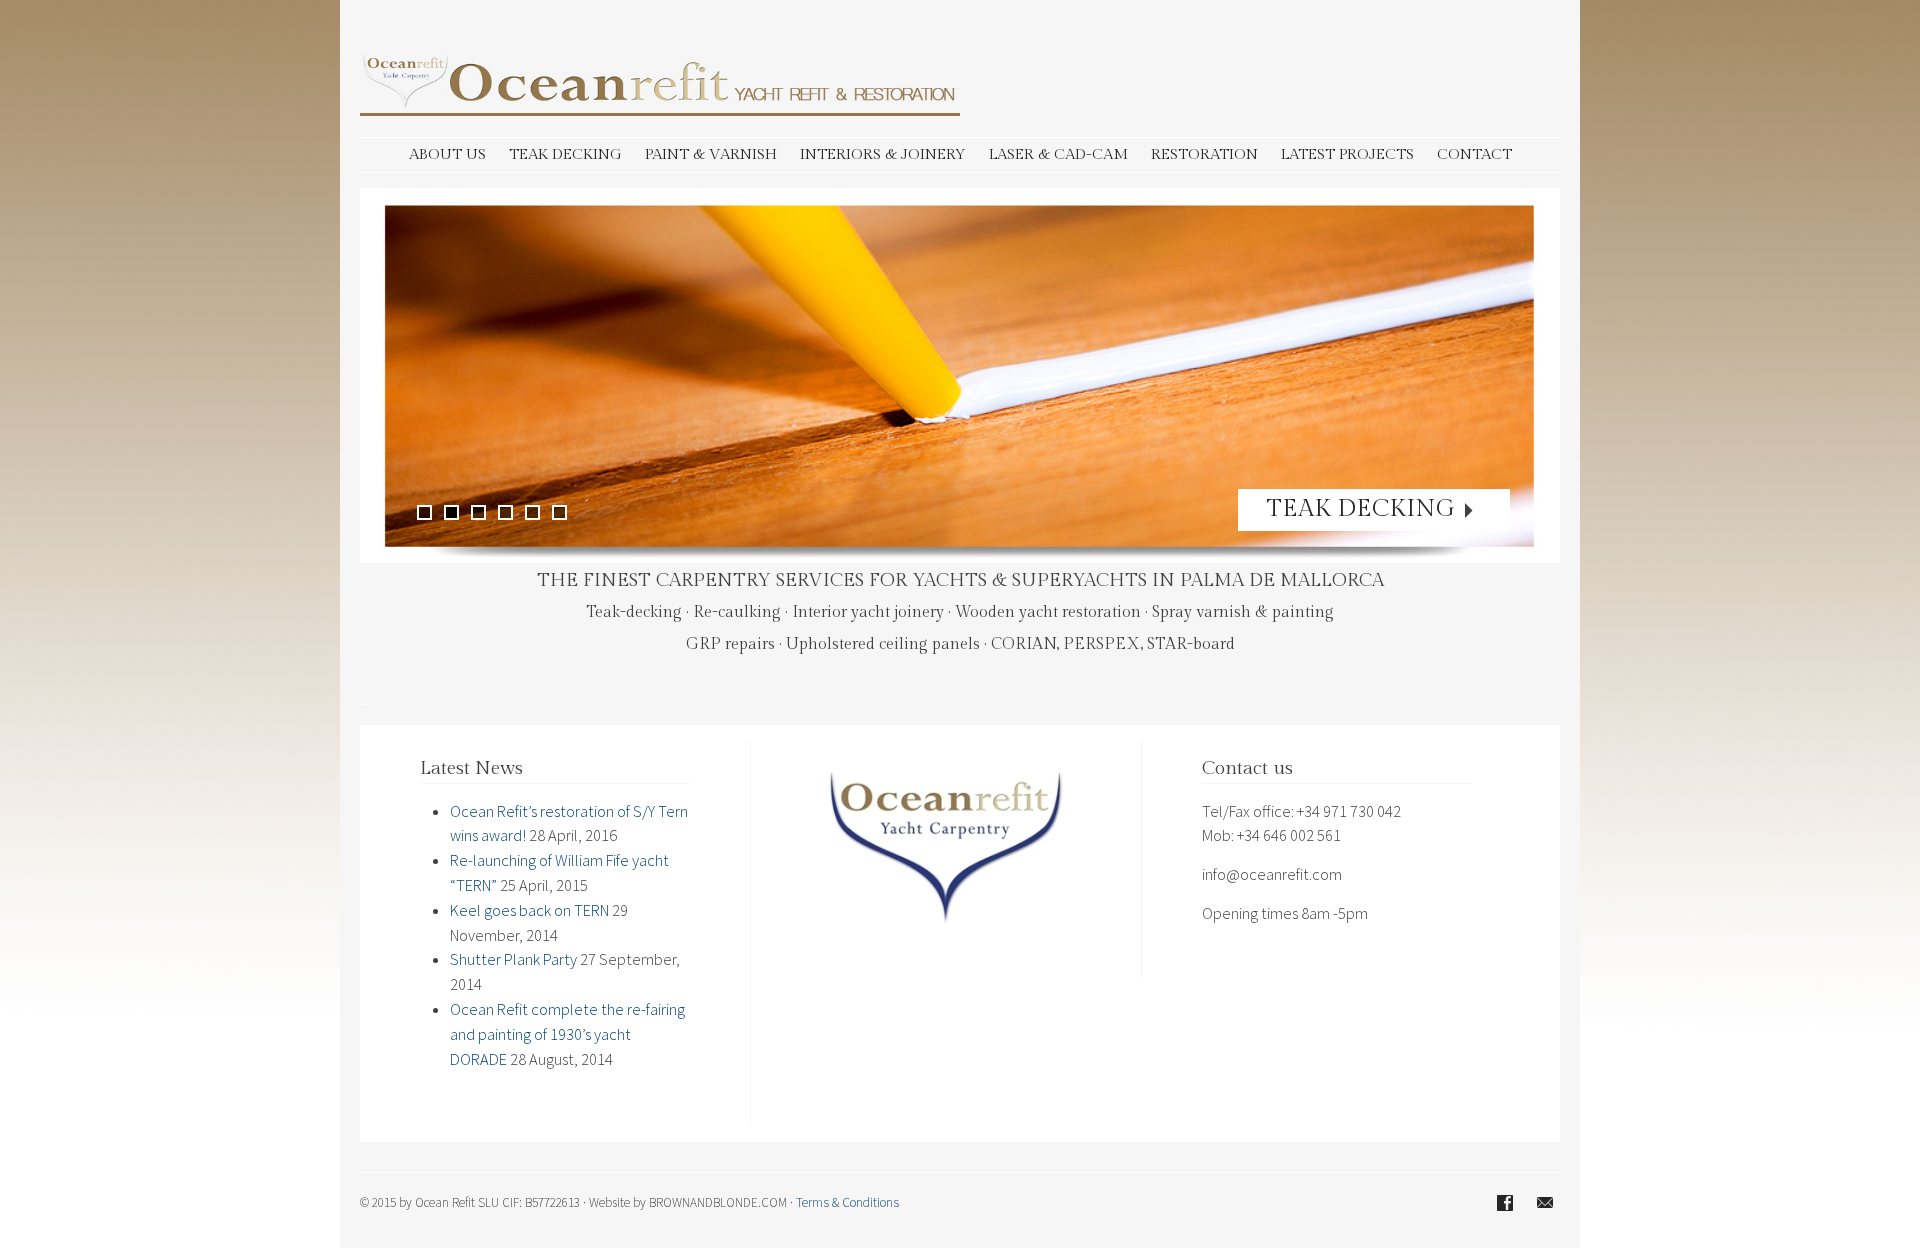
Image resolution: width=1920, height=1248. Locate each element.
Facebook (1505, 1203)
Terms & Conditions (847, 1202)
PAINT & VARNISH (711, 154)
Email (1545, 1203)
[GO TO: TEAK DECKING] (960, 375)
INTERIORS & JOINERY (883, 154)
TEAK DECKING (565, 154)
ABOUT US (447, 154)
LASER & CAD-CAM (1058, 154)
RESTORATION (1204, 154)
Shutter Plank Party (513, 959)
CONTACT (1474, 154)
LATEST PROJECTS (1347, 154)
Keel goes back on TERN (529, 910)
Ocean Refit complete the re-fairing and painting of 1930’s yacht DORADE (567, 1034)
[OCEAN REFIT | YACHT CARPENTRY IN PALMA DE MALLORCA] (660, 110)
